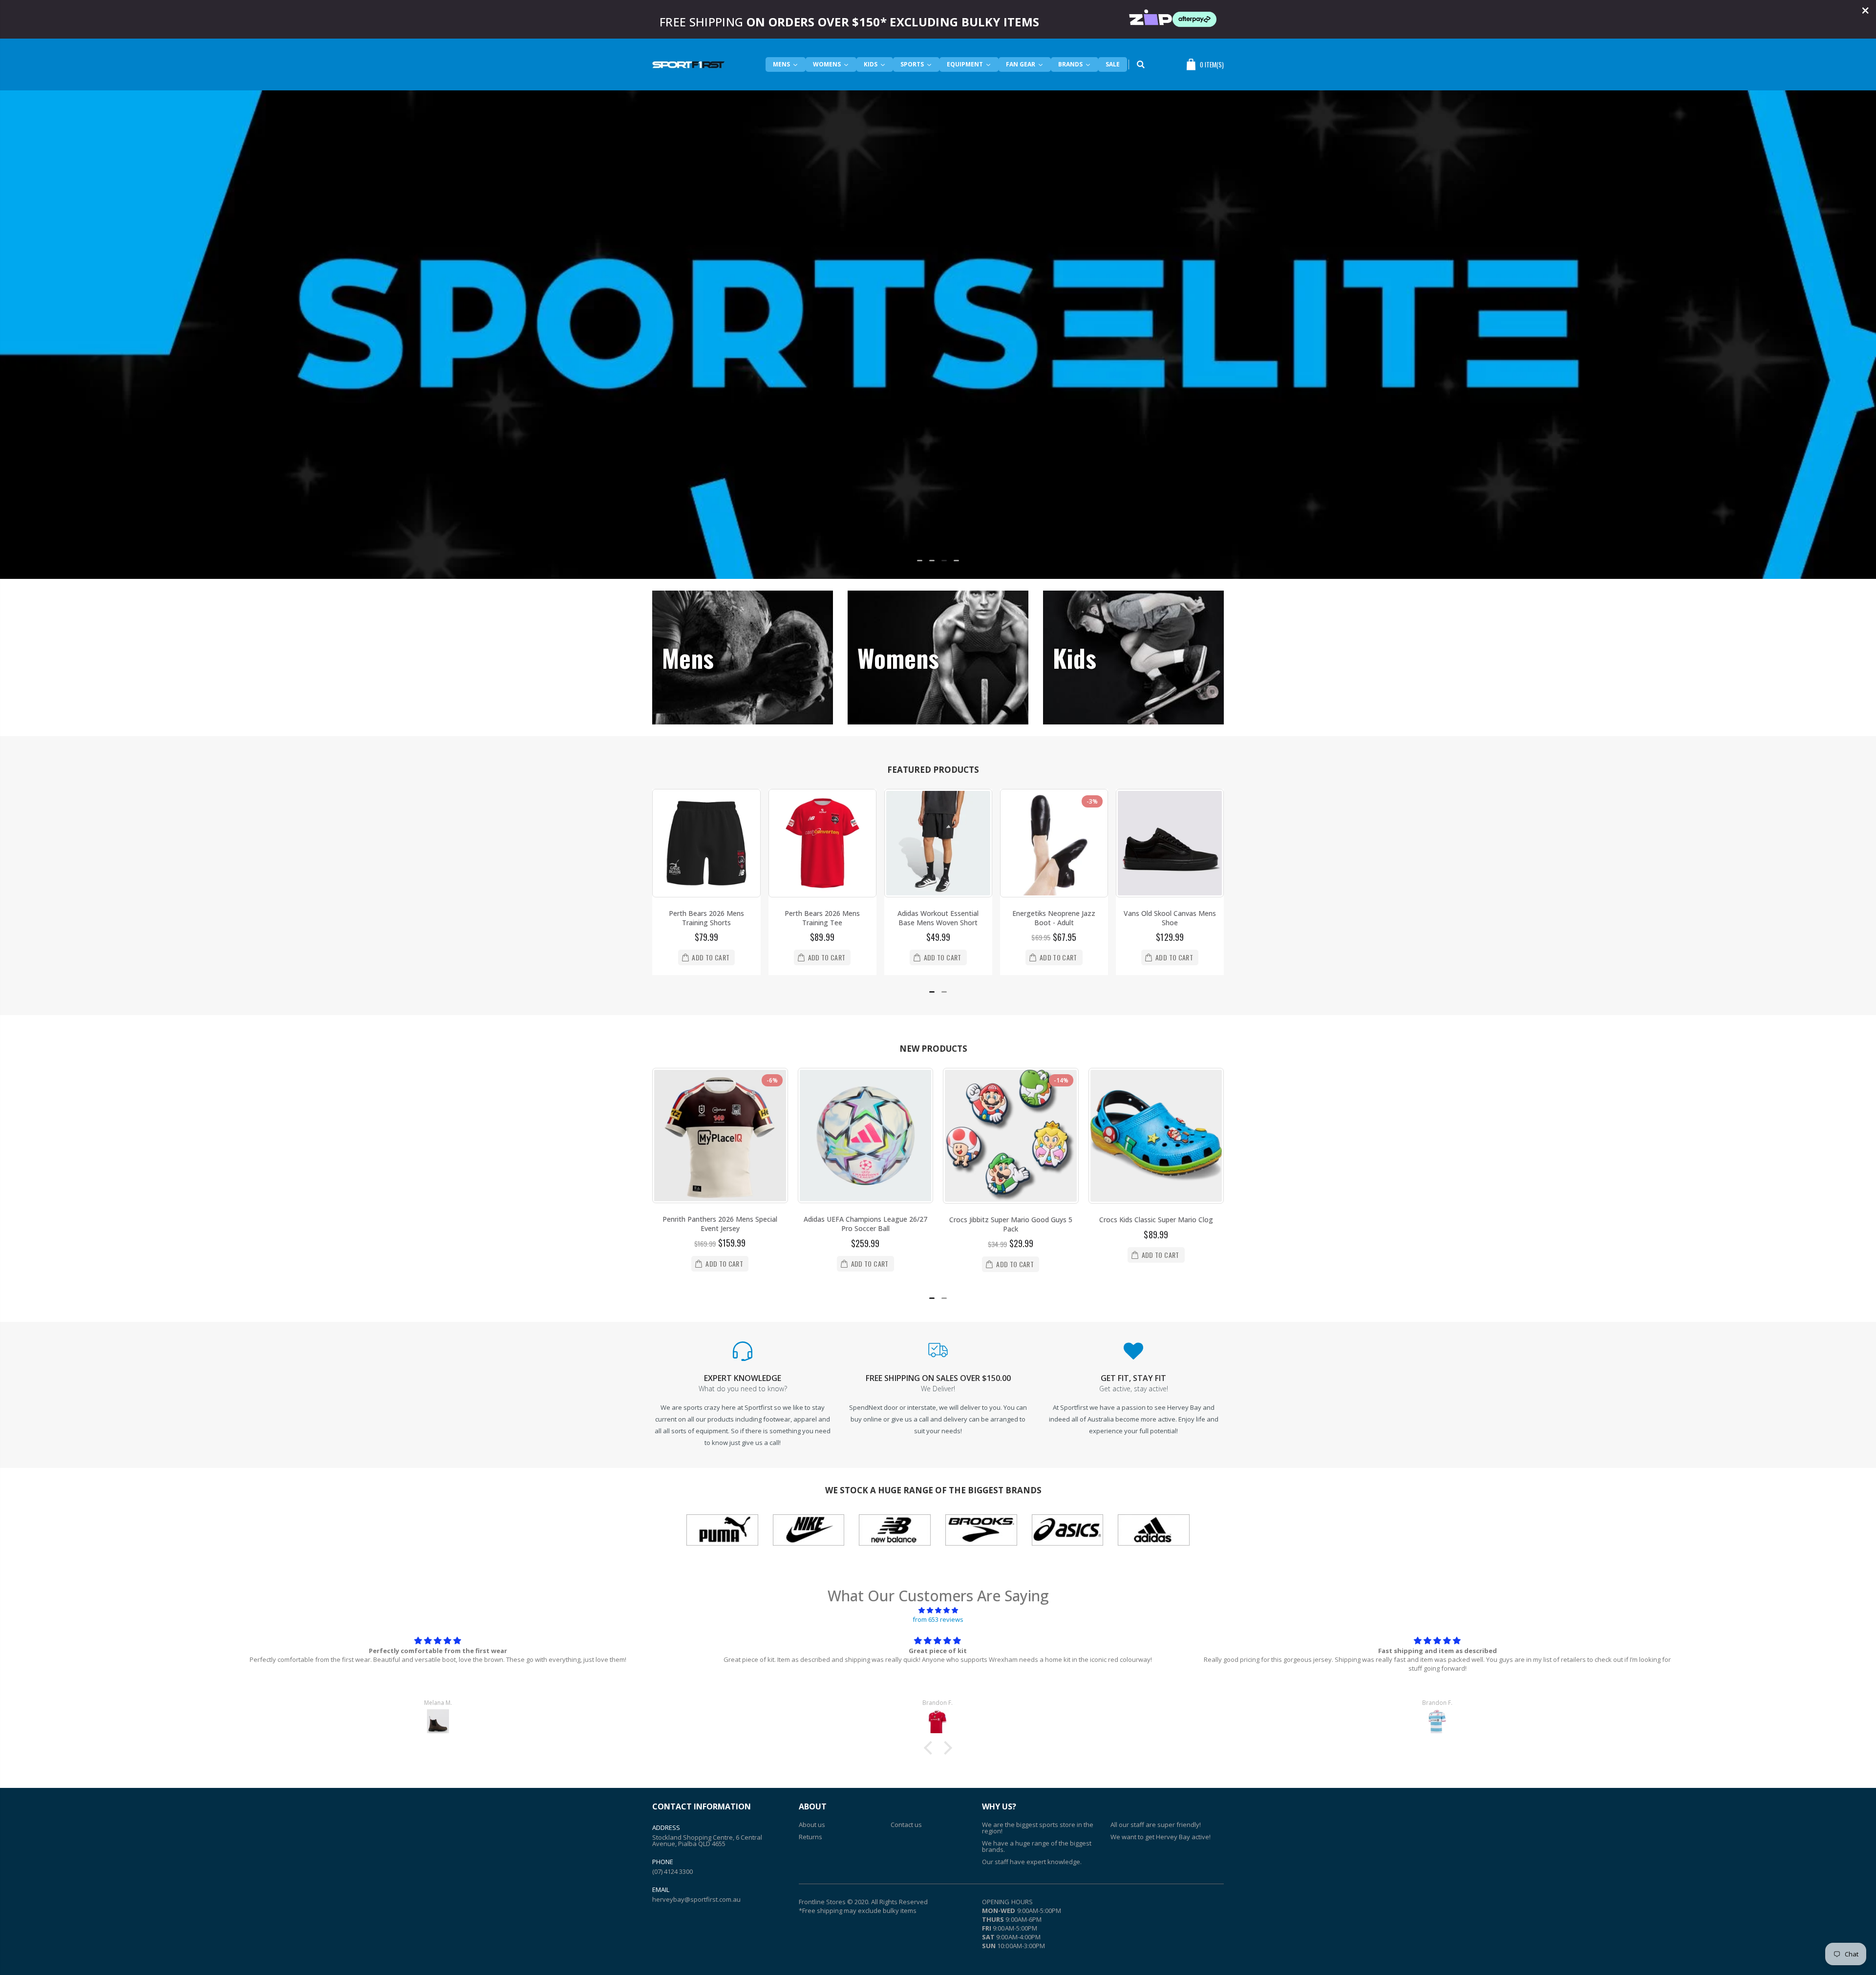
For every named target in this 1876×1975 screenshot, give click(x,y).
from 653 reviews (938, 1619)
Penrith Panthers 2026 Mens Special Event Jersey (720, 1224)
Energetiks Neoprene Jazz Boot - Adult (975, 918)
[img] (938, 1610)
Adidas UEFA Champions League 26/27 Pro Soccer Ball (865, 1224)
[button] (920, 561)
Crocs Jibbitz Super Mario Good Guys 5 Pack (1011, 1224)
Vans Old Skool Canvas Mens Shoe (1091, 918)
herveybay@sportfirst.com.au (696, 1899)
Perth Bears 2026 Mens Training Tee (743, 918)
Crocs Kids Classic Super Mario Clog (1156, 1220)
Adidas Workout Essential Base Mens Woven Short (859, 918)
